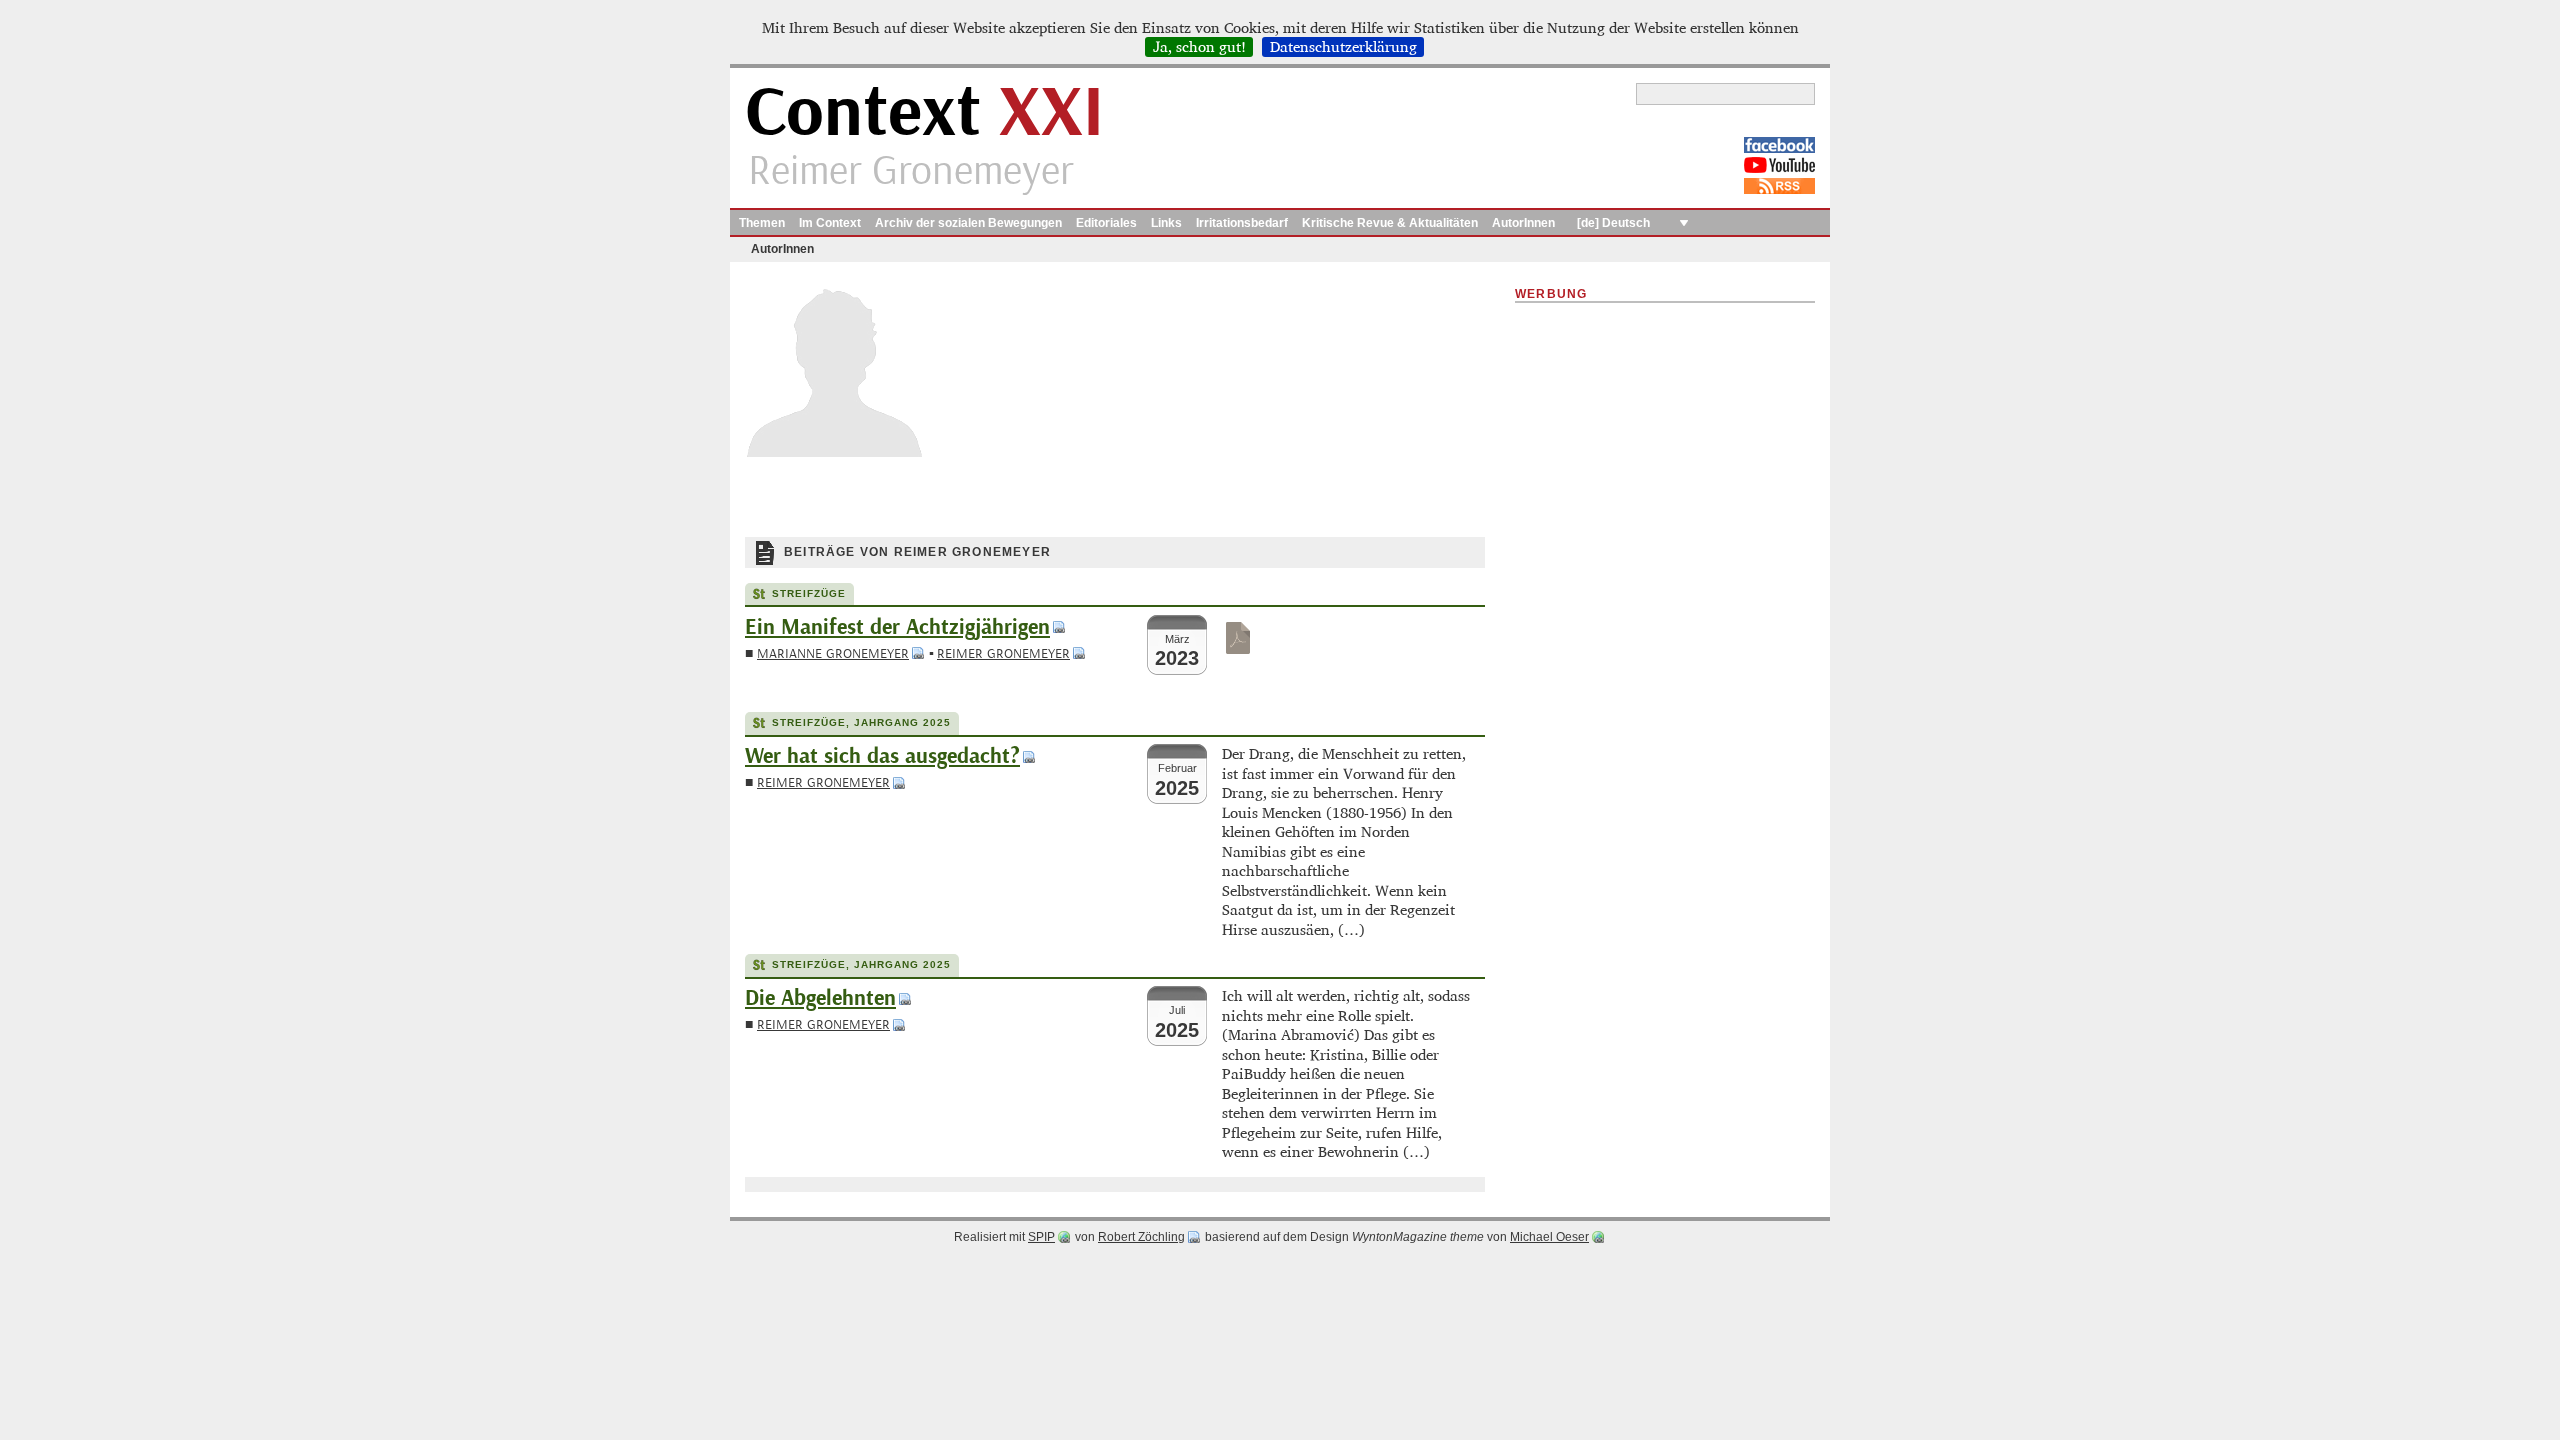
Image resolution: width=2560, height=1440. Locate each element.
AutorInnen (1523, 223)
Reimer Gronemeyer (1003, 653)
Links (1166, 223)
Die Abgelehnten (820, 998)
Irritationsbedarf (1242, 223)
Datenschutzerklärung (1343, 47)
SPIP (1041, 1237)
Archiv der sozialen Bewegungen (968, 223)
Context (924, 113)
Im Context (830, 223)
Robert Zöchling (1141, 1237)
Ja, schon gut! (1199, 47)
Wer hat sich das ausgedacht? (882, 756)
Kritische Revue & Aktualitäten (1390, 223)
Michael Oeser (1549, 1237)
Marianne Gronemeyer (833, 653)
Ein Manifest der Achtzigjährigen (897, 627)
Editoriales (1106, 223)
